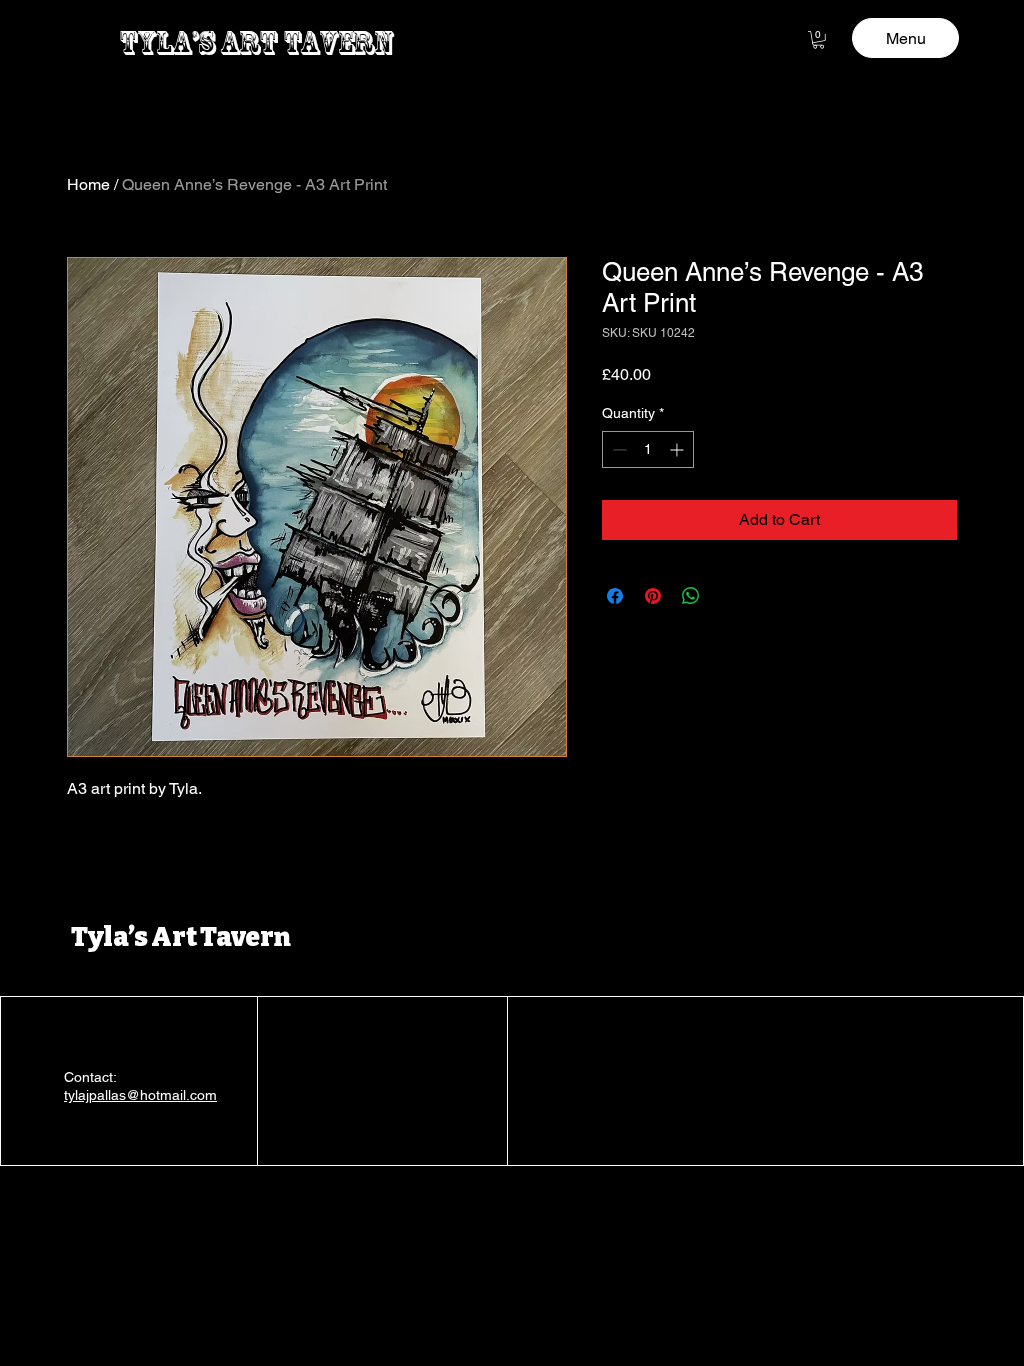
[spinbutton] (648, 449)
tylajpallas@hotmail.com (140, 1095)
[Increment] (678, 449)
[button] (818, 40)
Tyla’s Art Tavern (181, 937)
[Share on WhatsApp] (691, 596)
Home (88, 184)
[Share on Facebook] (615, 596)
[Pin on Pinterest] (653, 596)
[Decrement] (617, 449)
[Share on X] (729, 596)
